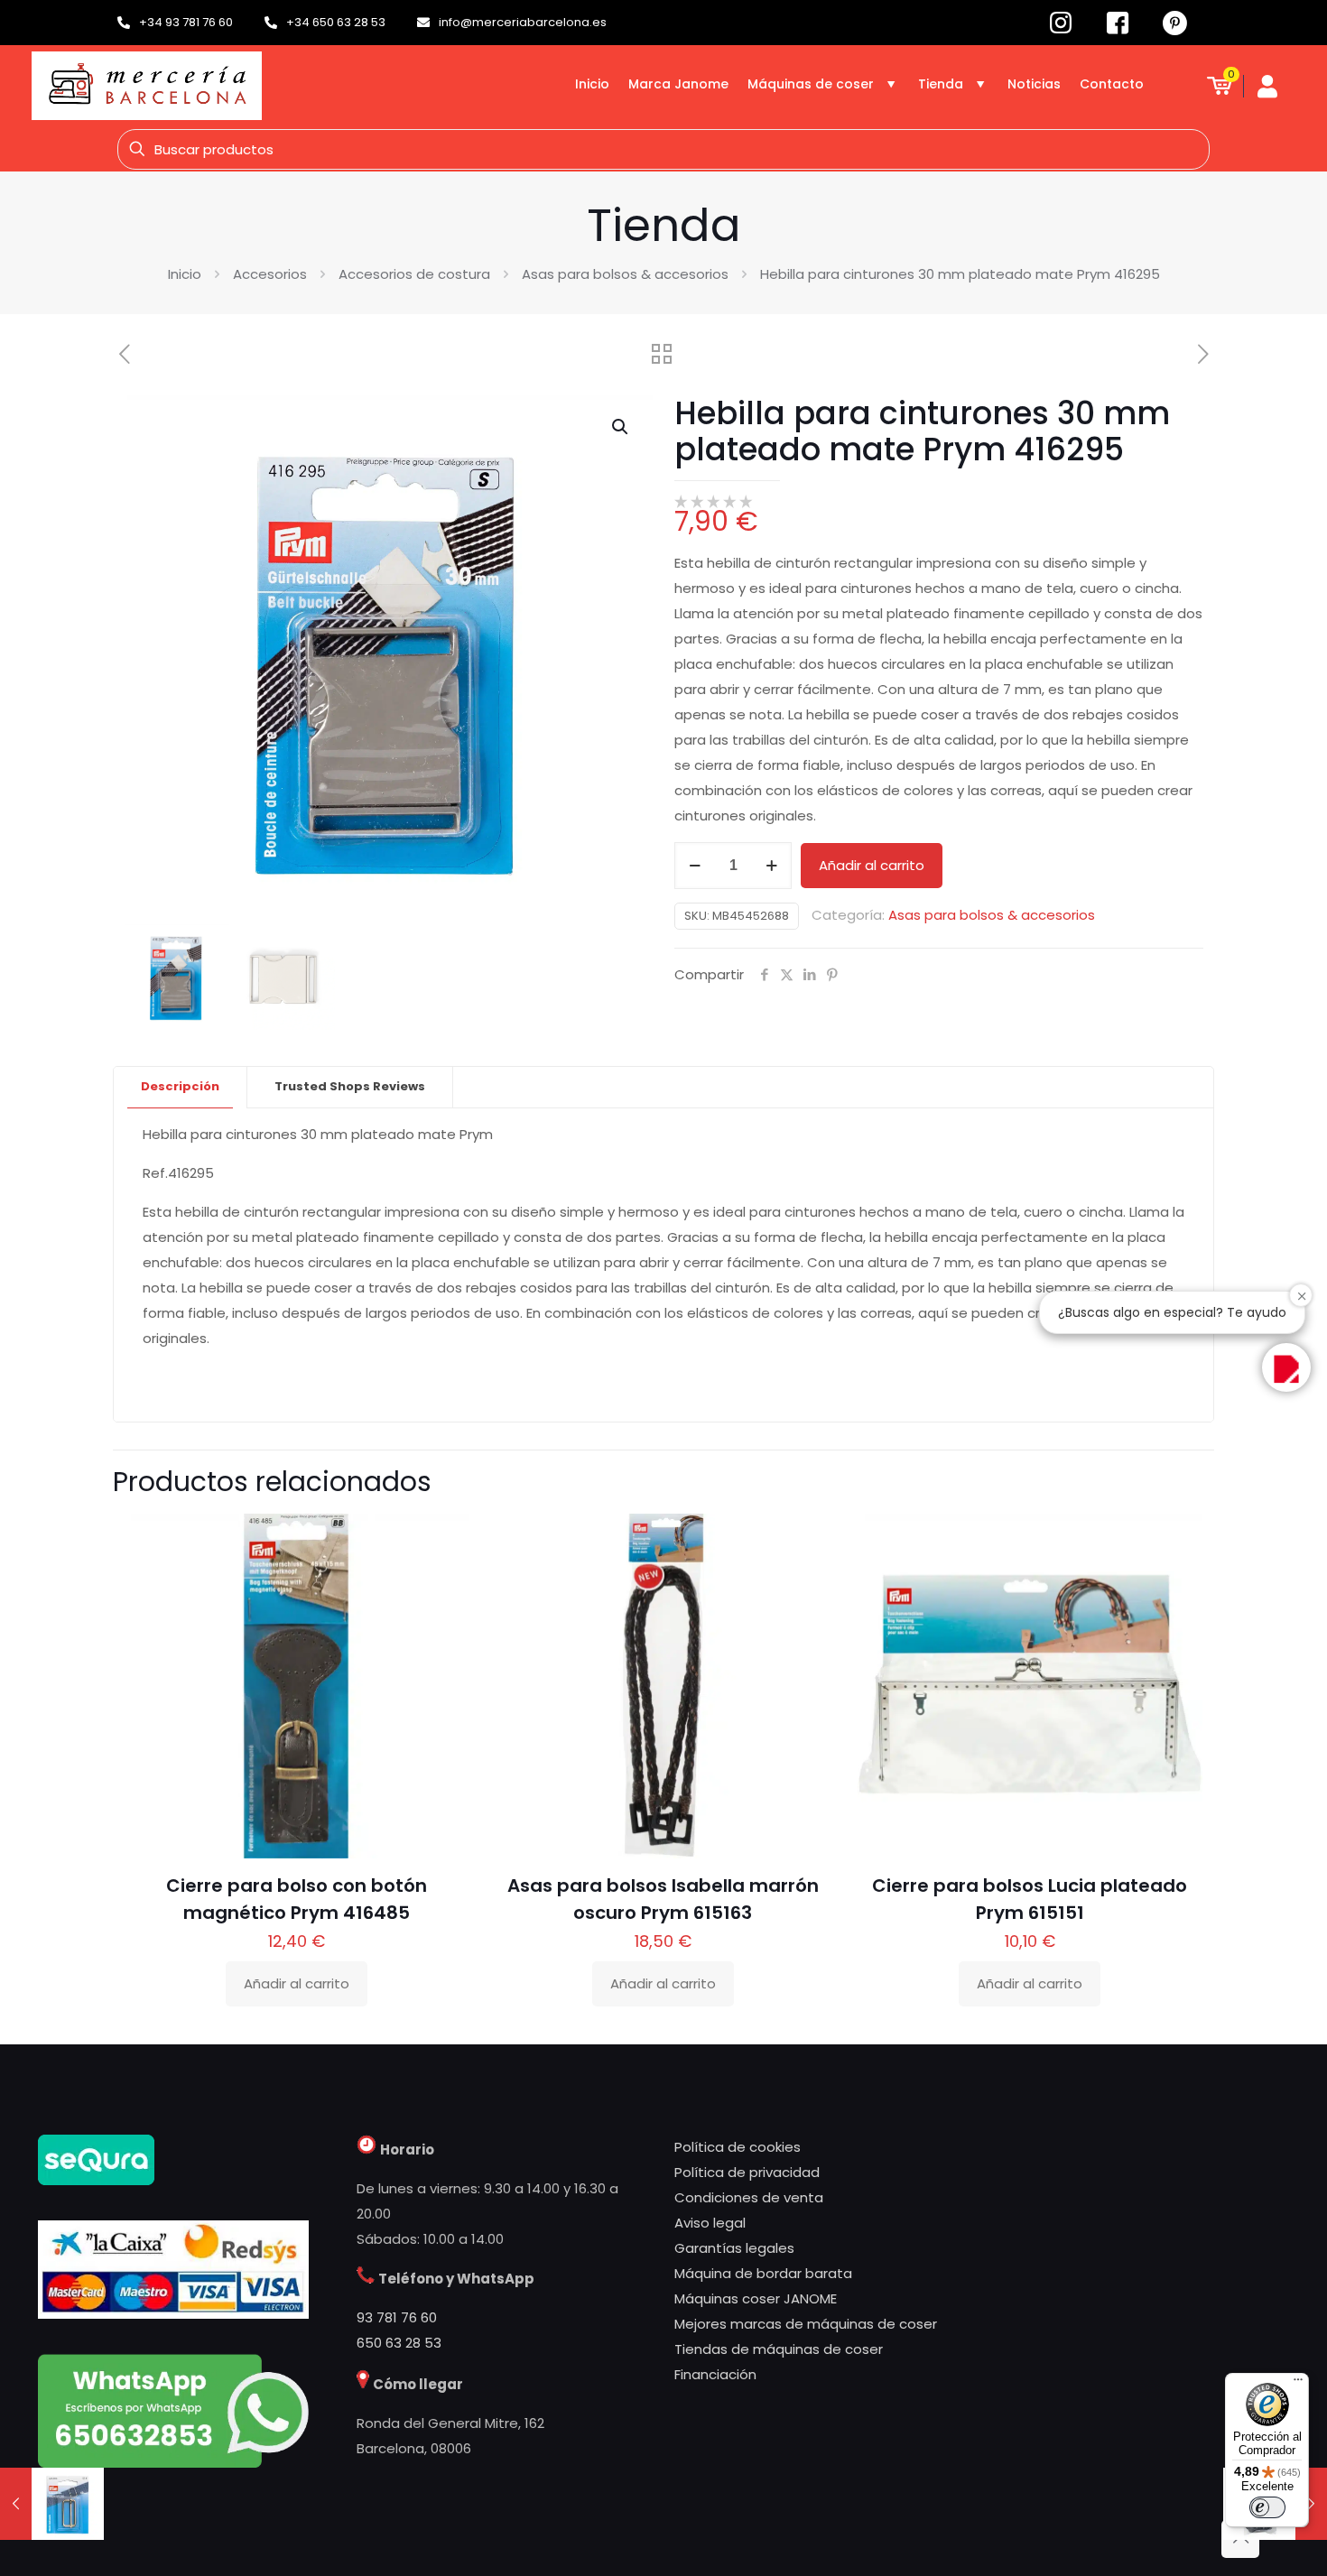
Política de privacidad (747, 2172)
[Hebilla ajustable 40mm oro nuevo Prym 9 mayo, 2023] (52, 2504)
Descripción (180, 1086)
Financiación (715, 2374)
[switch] (1267, 2507)
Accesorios (270, 274)
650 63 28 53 (399, 2343)
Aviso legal (710, 2223)
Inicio (185, 274)
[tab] (181, 1087)
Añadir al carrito (872, 865)
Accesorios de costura (414, 274)
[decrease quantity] (695, 866)
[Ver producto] (443, 1578)
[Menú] (1298, 2384)
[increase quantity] (771, 866)
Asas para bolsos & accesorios (625, 274)
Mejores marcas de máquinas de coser (806, 2324)
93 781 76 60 (397, 2317)
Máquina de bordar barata (763, 2273)
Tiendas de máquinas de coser (779, 2349)
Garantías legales (734, 2248)
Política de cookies (738, 2147)
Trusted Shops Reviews (350, 1086)
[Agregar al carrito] (443, 1539)
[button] (621, 427)
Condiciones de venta (749, 2197)
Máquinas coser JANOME (756, 2298)
